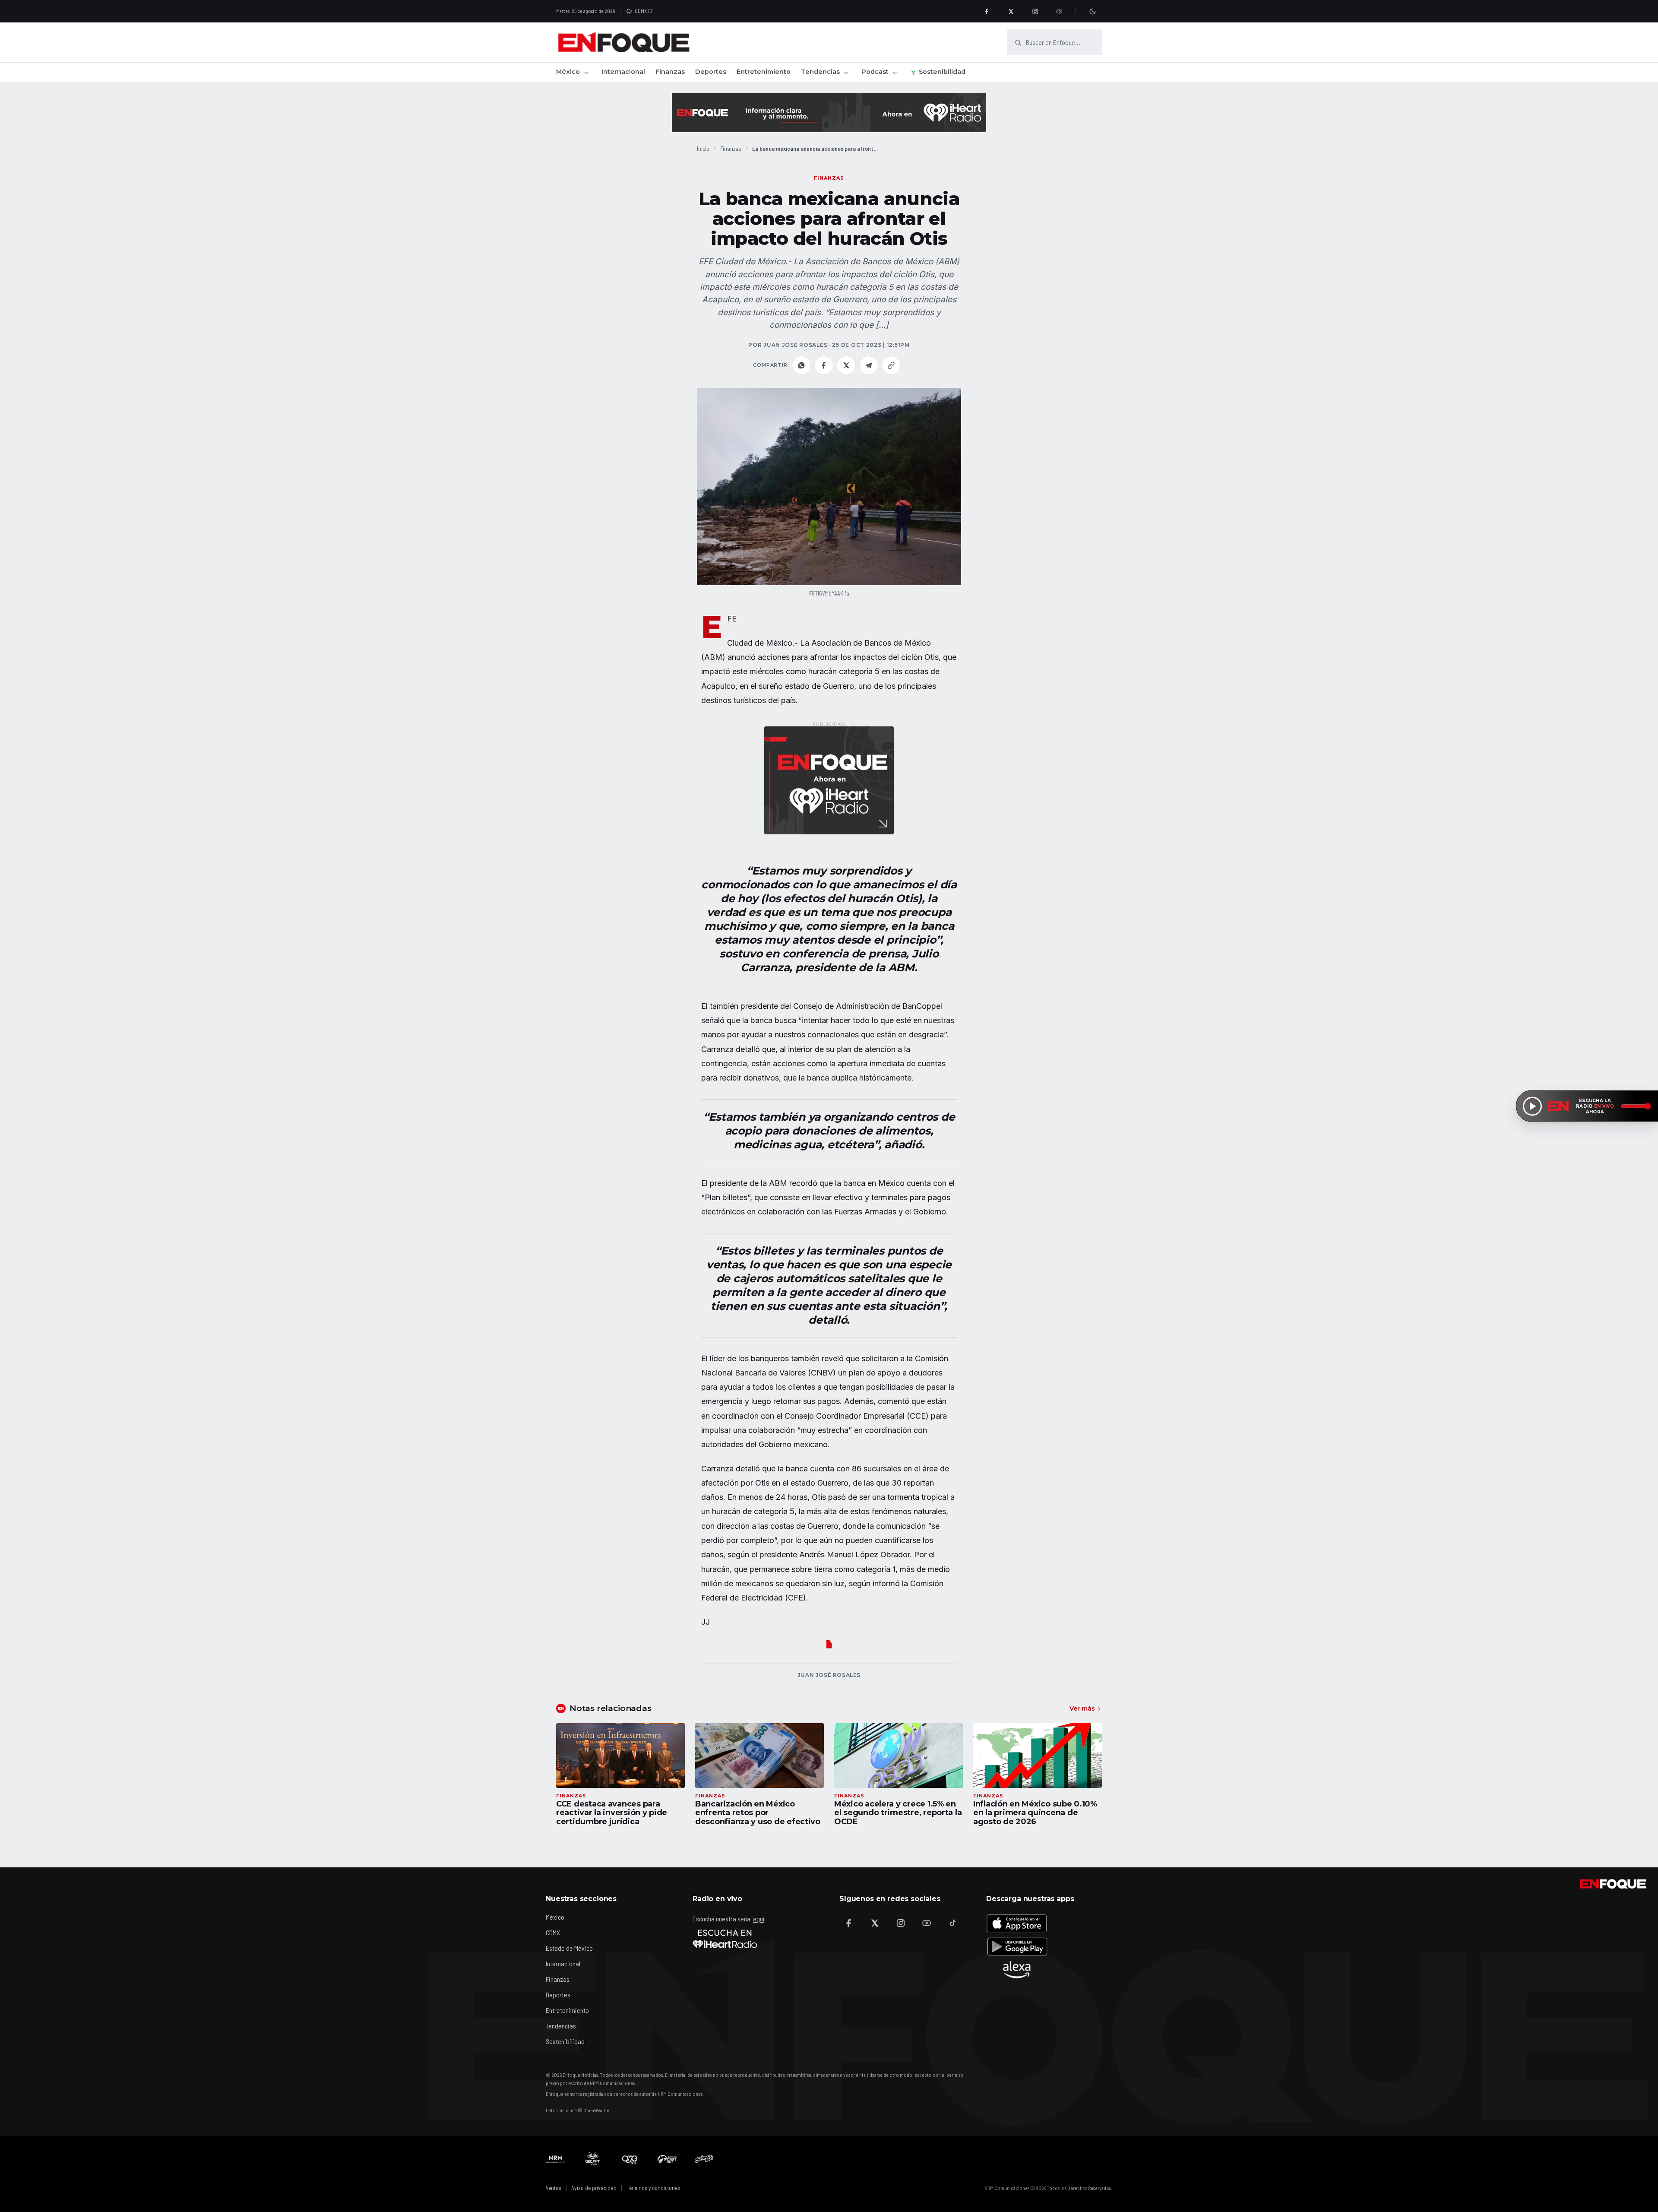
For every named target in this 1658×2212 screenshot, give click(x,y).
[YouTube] (1059, 11)
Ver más (1082, 1708)
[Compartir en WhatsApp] (801, 365)
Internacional (623, 72)
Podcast (875, 72)
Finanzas (670, 72)
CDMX (553, 1932)
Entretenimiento (764, 72)
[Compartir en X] (846, 365)
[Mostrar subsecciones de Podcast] (895, 73)
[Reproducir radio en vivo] (1532, 1106)
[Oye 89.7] (630, 2159)
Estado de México (569, 1948)
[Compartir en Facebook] (824, 365)
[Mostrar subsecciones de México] (586, 73)
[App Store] (1017, 1923)
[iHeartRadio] (725, 1939)
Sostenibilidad (942, 72)
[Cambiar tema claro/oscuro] (1092, 11)
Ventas (554, 2188)
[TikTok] (952, 1923)
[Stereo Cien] (667, 2159)
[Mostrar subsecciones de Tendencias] (846, 73)
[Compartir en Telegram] (869, 365)
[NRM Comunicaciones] (556, 2159)
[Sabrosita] (704, 2159)
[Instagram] (1035, 11)
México (568, 72)
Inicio (703, 148)
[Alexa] (1017, 1970)
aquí (759, 1919)
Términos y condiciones (653, 2188)
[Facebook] (987, 11)
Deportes (711, 72)
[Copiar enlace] (891, 365)
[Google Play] (1017, 1946)
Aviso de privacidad (594, 2188)
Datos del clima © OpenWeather (578, 2110)
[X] (1011, 11)
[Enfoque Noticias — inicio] (623, 42)
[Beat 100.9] (593, 2159)
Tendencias (820, 72)
